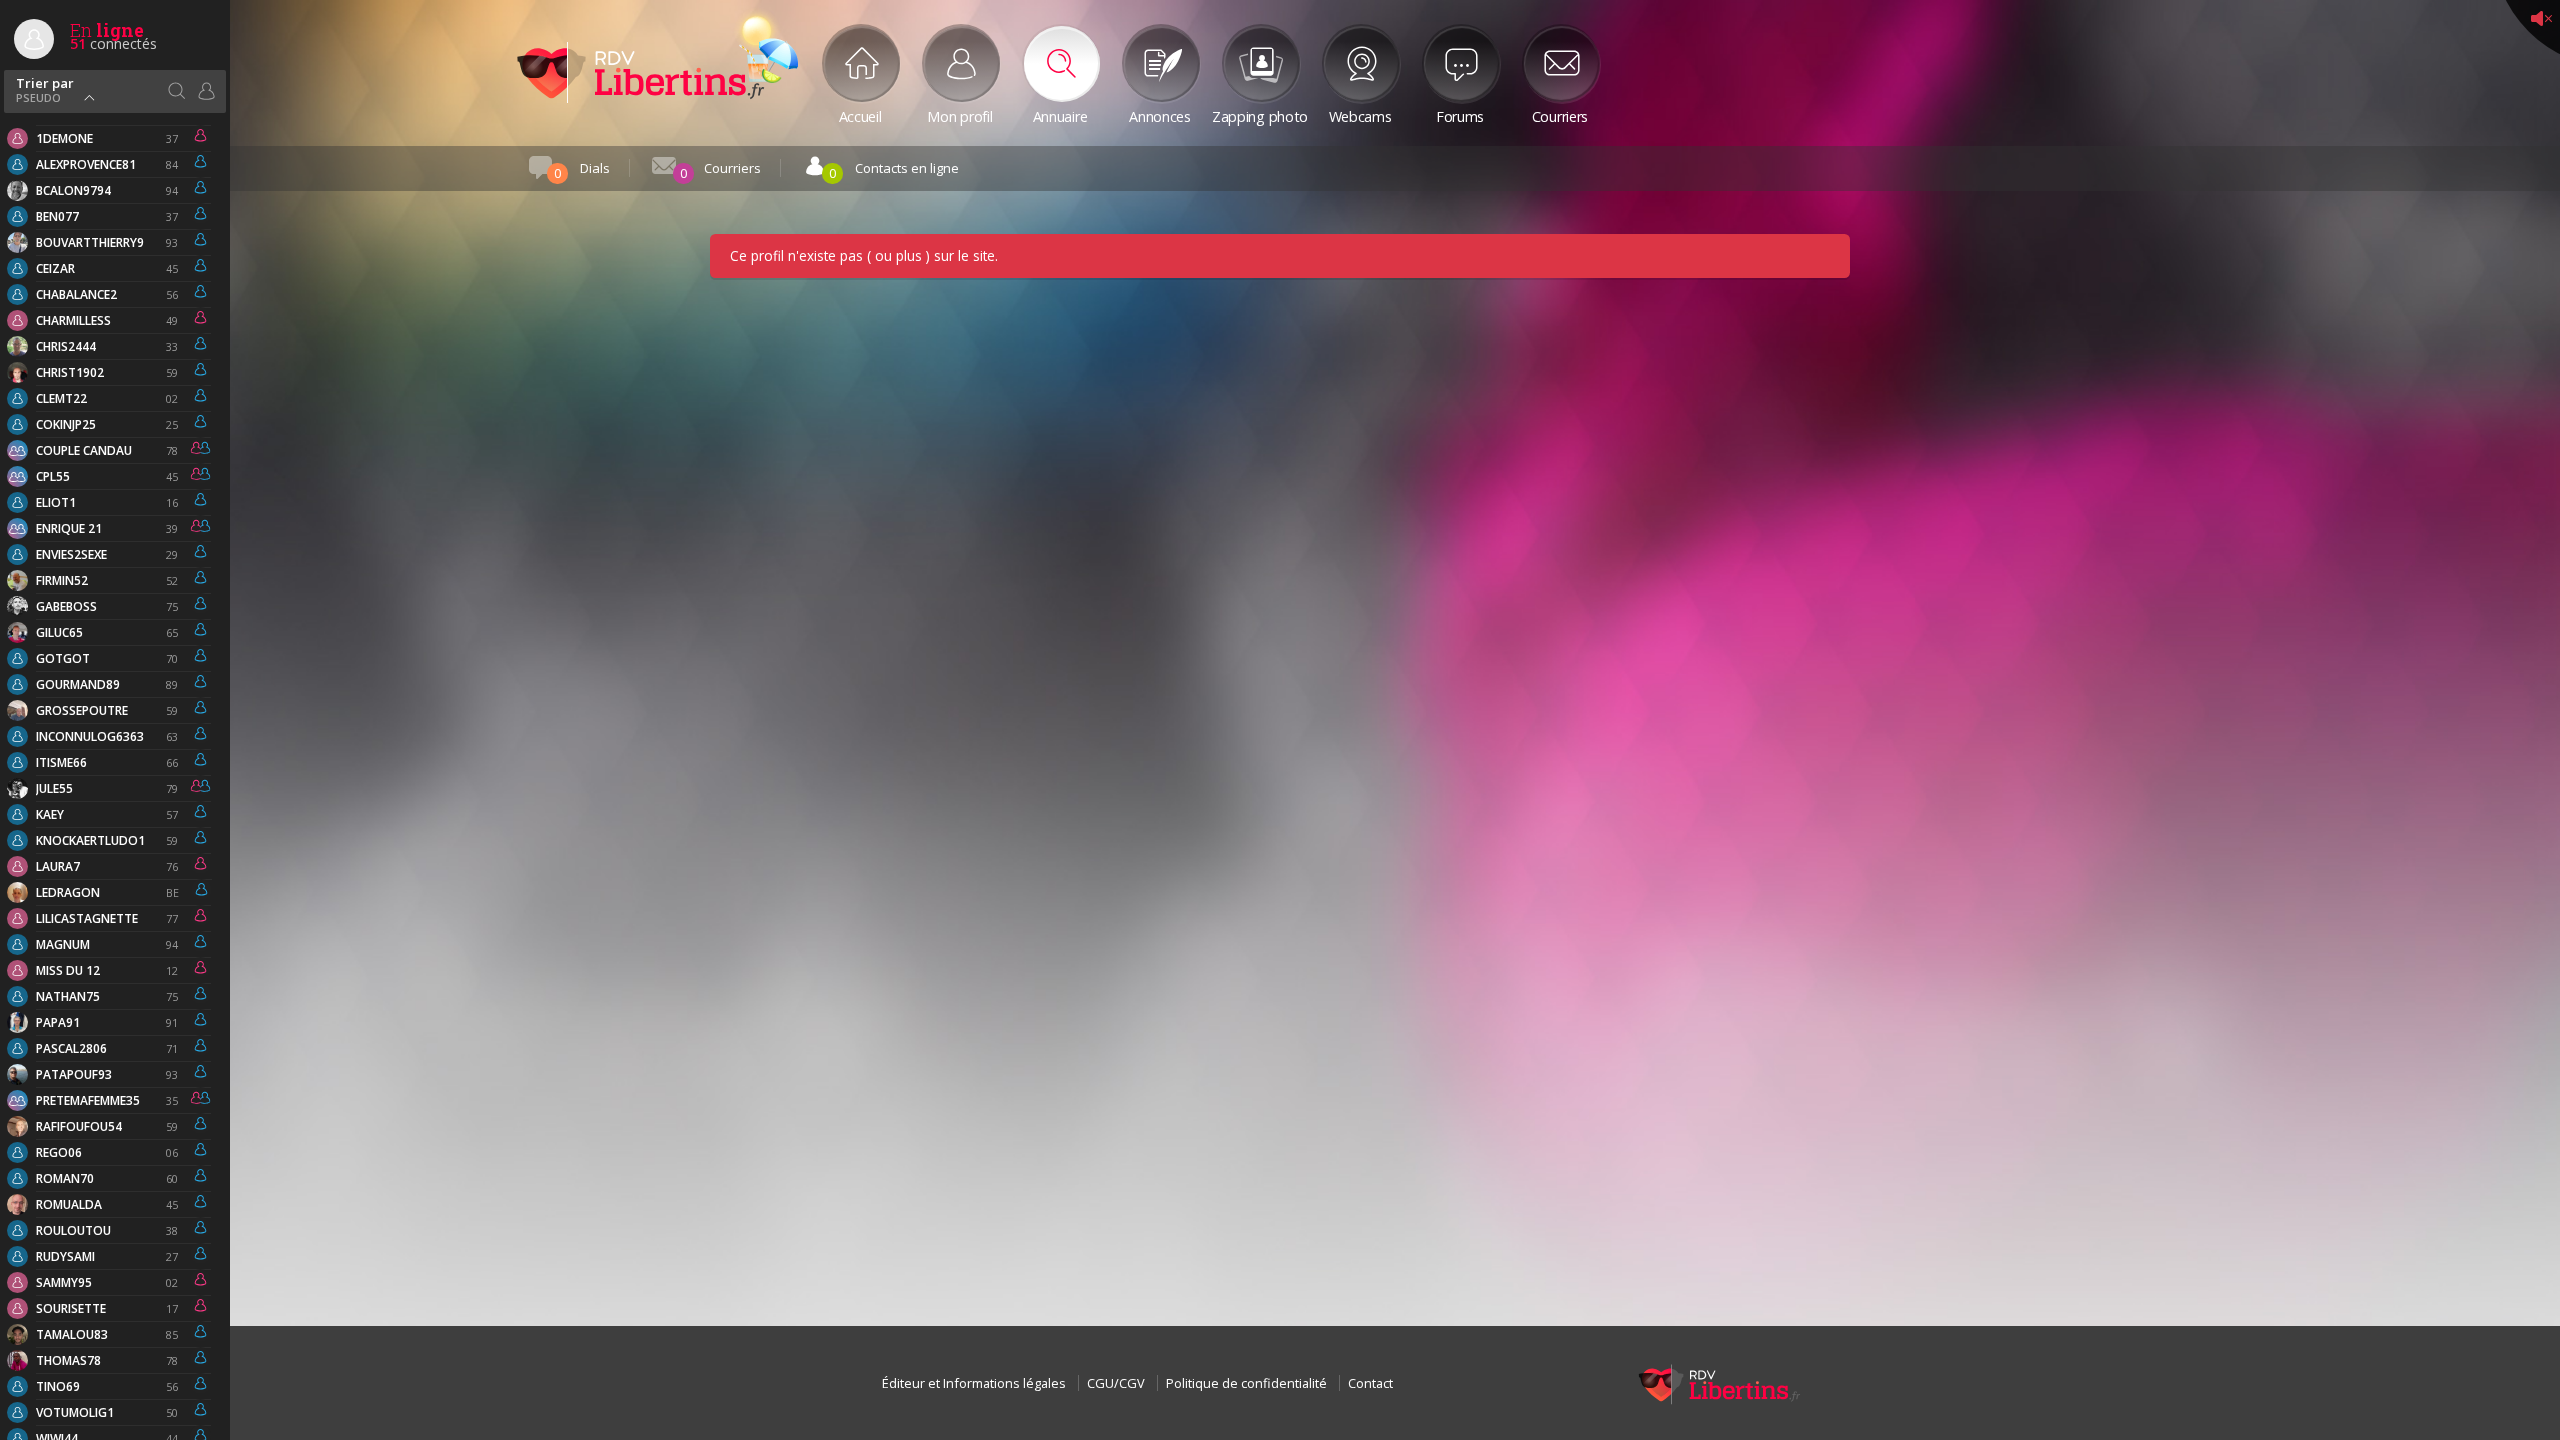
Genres (206, 91)
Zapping (1260, 114)
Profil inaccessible (640, 72)
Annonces (1160, 114)
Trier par (45, 88)
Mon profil (959, 114)
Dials (582, 170)
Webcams (1360, 114)
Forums (1460, 114)
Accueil (860, 114)
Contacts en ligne (894, 170)
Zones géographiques (176, 91)
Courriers (1560, 114)
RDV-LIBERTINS (1719, 1383)
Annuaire (1060, 114)
